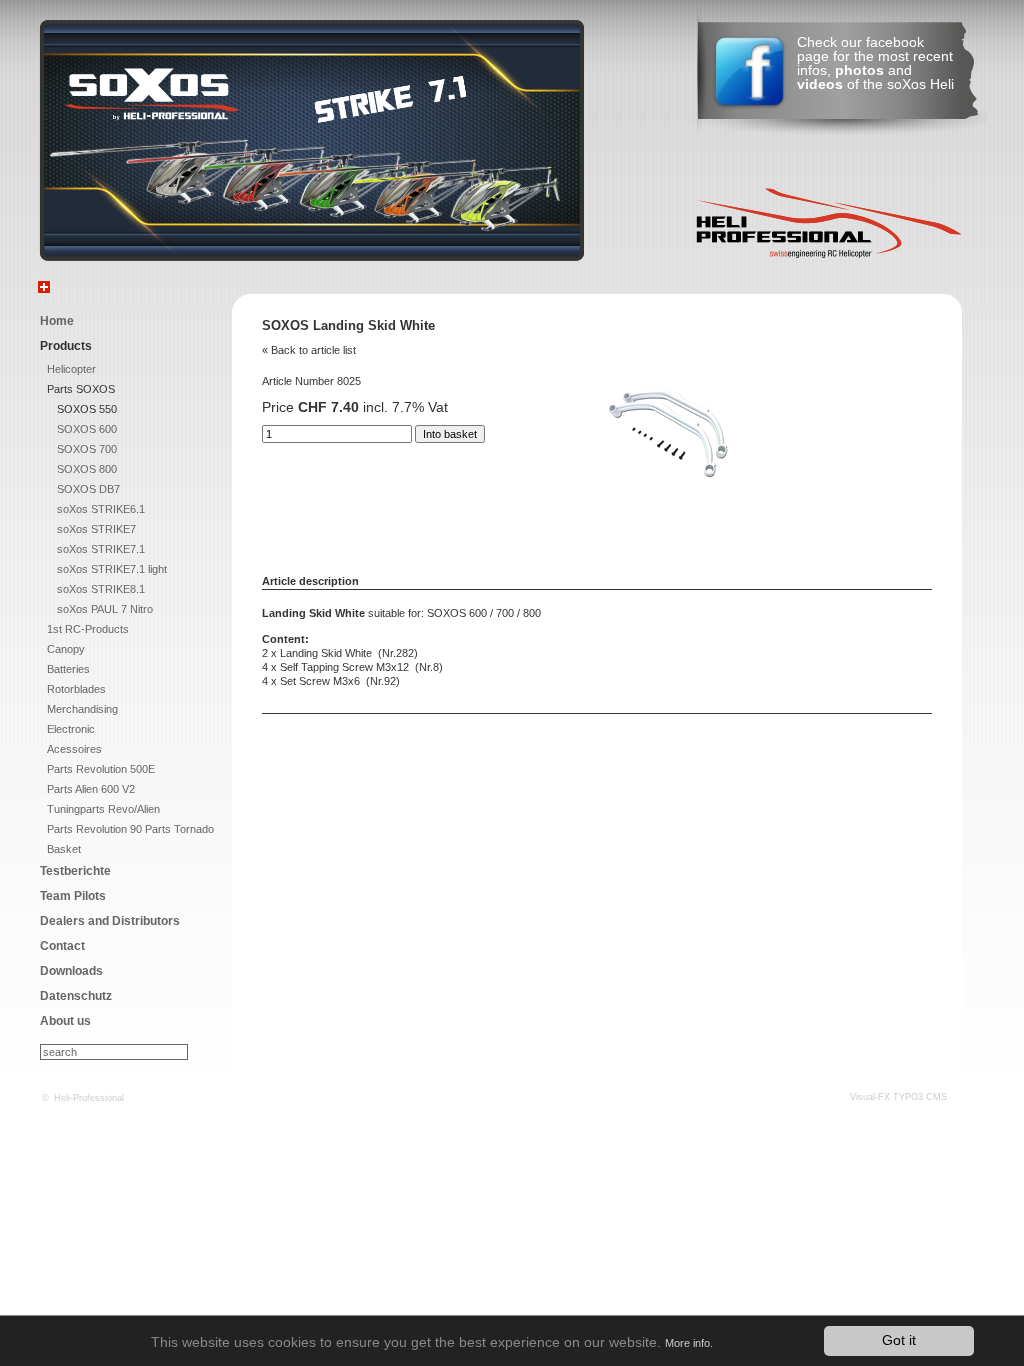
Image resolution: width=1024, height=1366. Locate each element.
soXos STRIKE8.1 (101, 589)
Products (66, 346)
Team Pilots (73, 896)
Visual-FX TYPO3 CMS (898, 1097)
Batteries (68, 669)
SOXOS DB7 (88, 489)
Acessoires (74, 749)
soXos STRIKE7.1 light (112, 569)
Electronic (71, 729)
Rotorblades (76, 689)
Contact (62, 946)
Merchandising (82, 709)
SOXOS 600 (87, 429)
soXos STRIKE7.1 (101, 549)
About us (65, 1021)
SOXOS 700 (87, 449)
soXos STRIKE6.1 (101, 509)
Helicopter (71, 369)
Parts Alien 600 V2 (91, 789)
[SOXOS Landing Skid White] (671, 488)
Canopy (66, 649)
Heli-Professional (89, 1098)
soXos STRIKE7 (96, 529)
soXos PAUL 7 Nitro (105, 609)
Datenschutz (76, 996)
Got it (899, 1340)
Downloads (71, 971)
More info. (689, 1343)
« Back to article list (309, 350)
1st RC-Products (88, 629)
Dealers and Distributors (110, 921)
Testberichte (75, 871)
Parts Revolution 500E (101, 769)
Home (57, 321)
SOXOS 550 (87, 409)
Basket (64, 849)
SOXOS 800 (87, 469)
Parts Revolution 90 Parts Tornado (130, 829)
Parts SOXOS (81, 389)
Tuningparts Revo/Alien (103, 809)
